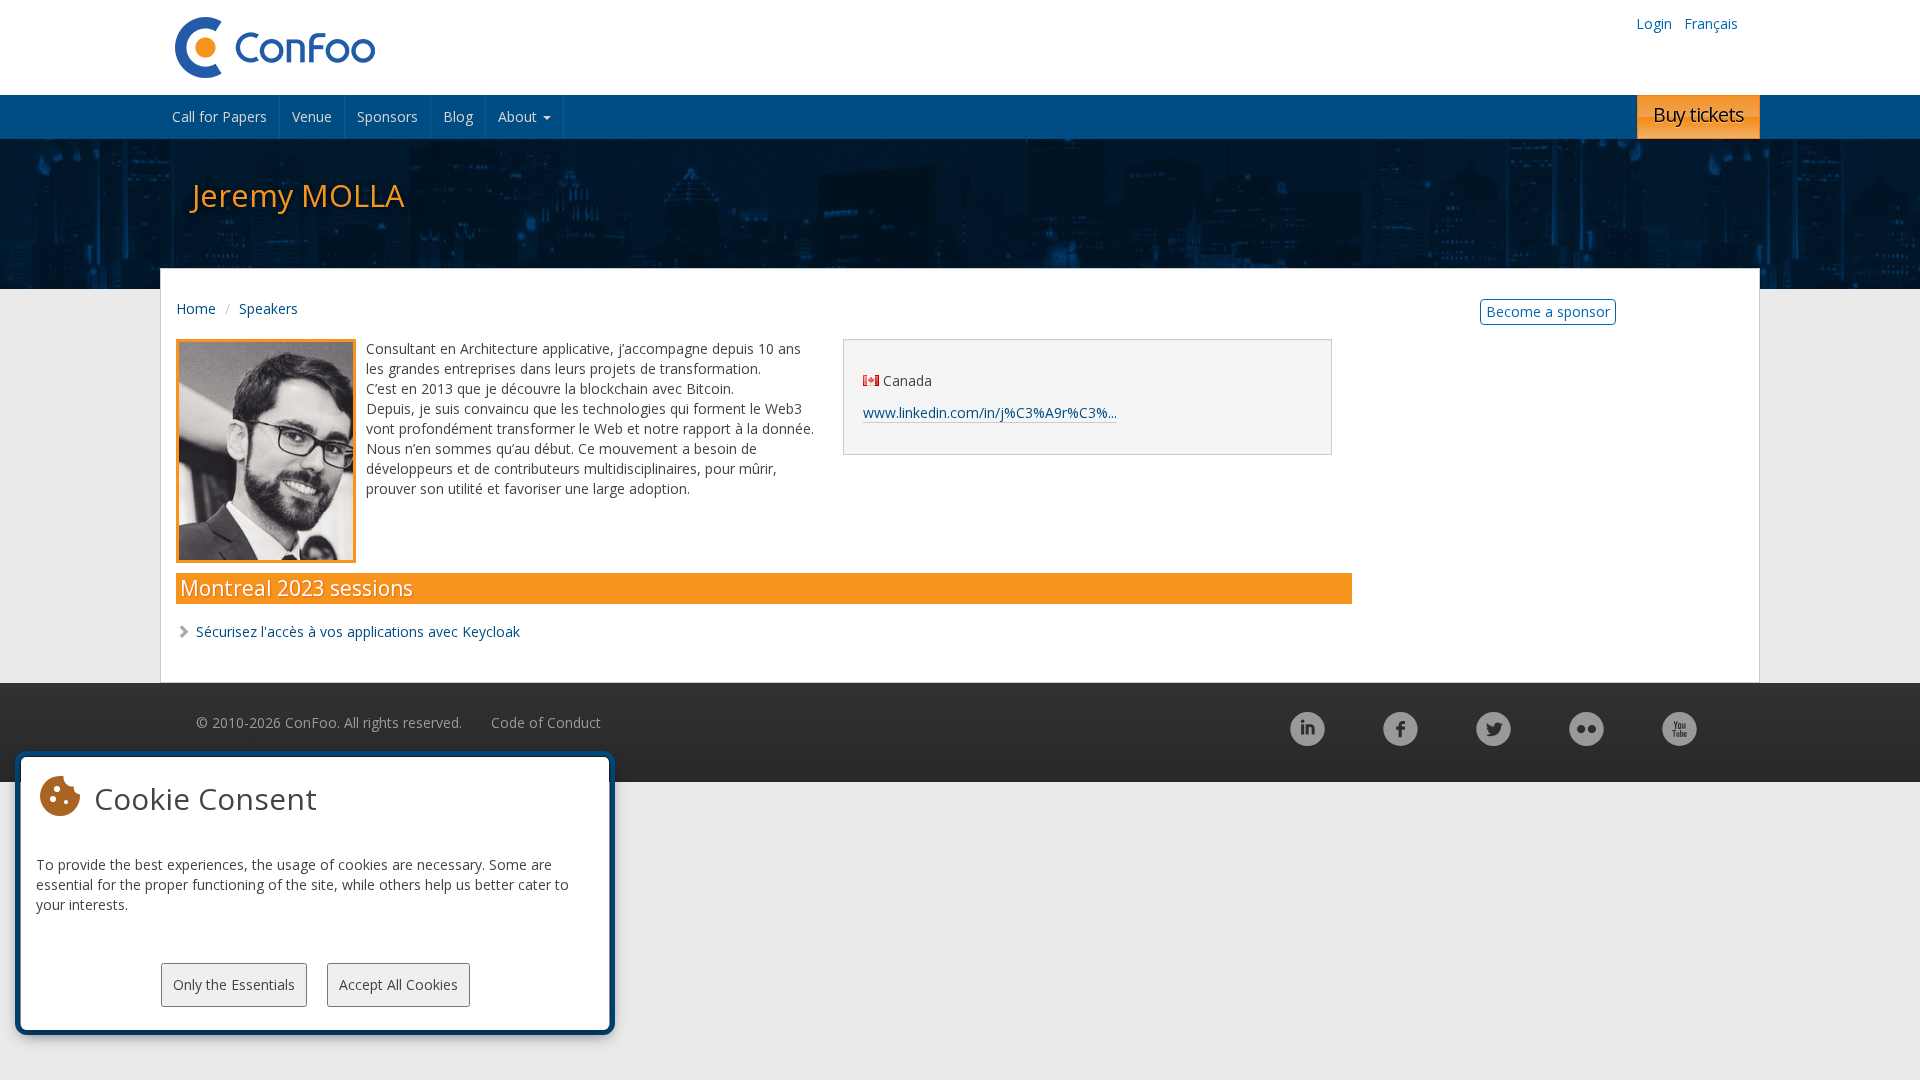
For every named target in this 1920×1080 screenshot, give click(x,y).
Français (1711, 23)
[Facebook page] (1400, 739)
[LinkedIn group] (1307, 739)
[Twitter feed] (1493, 739)
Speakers (268, 308)
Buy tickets (1698, 114)
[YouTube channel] (1679, 739)
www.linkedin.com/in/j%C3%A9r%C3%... (990, 412)
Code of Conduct (546, 722)
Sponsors (387, 116)
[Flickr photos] (1586, 739)
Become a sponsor (1548, 311)
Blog (458, 116)
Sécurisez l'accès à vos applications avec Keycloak (358, 631)
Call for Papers (219, 116)
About (519, 116)
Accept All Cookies (398, 984)
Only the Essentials (234, 984)
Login (1654, 23)
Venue (312, 116)
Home (196, 308)
